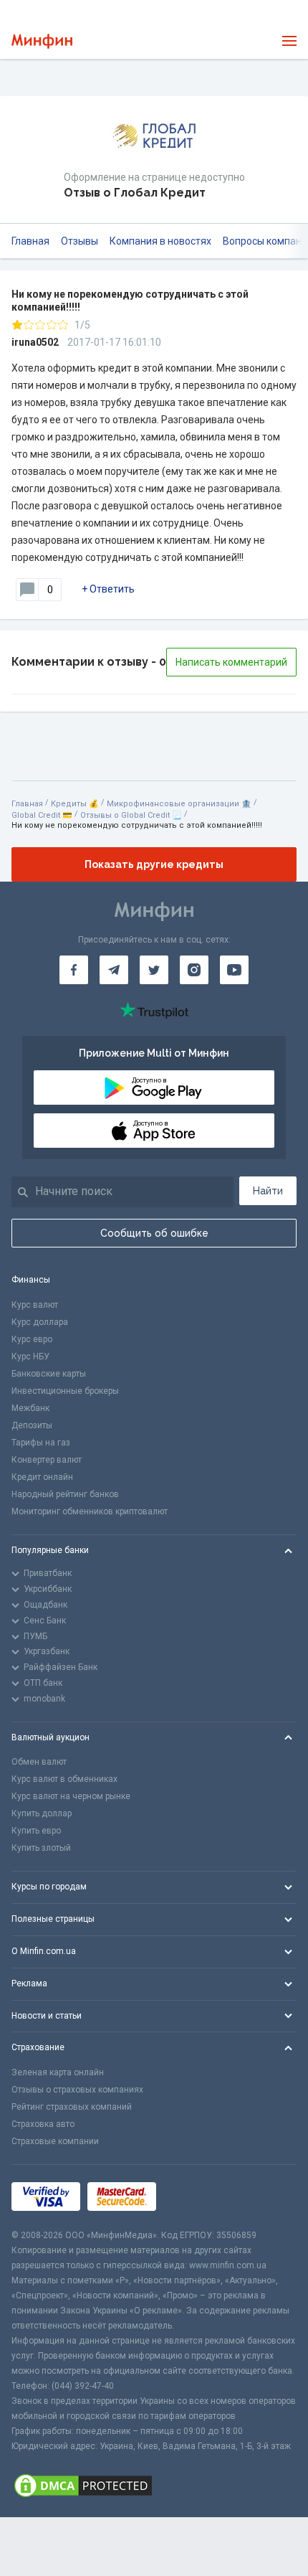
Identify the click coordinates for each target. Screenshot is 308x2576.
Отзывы (80, 241)
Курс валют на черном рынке (71, 1796)
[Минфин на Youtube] (234, 970)
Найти (268, 1191)
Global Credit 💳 (42, 815)
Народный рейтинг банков (65, 1494)
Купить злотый (41, 1848)
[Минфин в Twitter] (154, 970)
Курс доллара (40, 1322)
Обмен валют (39, 1762)
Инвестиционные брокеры (65, 1391)
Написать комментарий (231, 662)
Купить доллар (42, 1813)
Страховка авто (43, 2124)
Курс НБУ (30, 1357)
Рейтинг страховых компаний (72, 2107)
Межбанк (30, 1408)
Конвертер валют (47, 1460)
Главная (30, 241)
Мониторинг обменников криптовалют (90, 1511)
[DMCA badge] (154, 2486)
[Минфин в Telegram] (114, 970)
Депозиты (32, 1425)
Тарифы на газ (41, 1443)
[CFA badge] (195, 2197)
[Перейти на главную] (42, 41)
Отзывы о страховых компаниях (77, 2090)
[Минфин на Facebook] (74, 970)
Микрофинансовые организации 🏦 (179, 804)
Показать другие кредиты (154, 864)
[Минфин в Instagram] (194, 970)
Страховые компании (55, 2141)
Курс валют (35, 1305)
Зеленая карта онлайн (58, 2072)
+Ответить (108, 589)
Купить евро (36, 1831)
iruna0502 (35, 342)
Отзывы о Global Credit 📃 (131, 815)
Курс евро (32, 1339)
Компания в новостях (160, 241)
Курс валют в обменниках (64, 1779)
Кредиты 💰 (75, 804)
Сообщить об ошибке (154, 1233)
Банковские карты (49, 1374)
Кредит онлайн (42, 1477)
